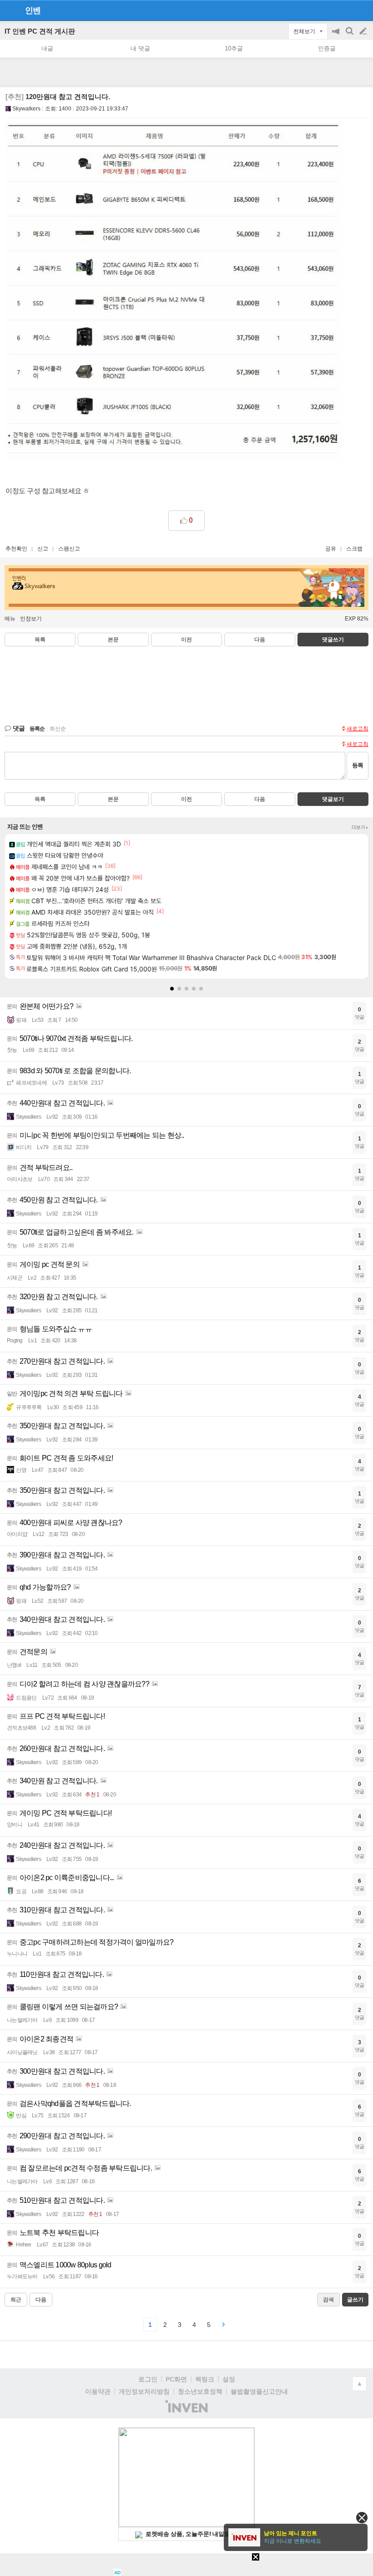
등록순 (37, 729)
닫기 (362, 2518)
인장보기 (31, 619)
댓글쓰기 (333, 640)
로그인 (148, 2379)
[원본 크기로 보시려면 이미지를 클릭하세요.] (174, 293)
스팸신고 (69, 549)
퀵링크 (205, 2379)
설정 (229, 2379)
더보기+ (360, 827)
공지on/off (337, 36)
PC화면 (176, 2379)
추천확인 (16, 549)
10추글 (234, 48)
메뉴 (10, 619)
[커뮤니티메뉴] (10, 10)
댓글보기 (333, 799)
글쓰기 (364, 31)
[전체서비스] (362, 10)
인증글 (327, 48)
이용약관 (98, 2391)
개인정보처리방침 (144, 2391)
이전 (186, 640)
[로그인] (346, 10)
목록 (40, 640)
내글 (47, 48)
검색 (350, 36)
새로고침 (358, 729)
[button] (172, 989)
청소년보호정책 (200, 2391)
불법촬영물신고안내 (259, 2391)
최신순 (58, 729)
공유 (331, 549)
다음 (260, 640)
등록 (358, 765)
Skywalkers (26, 109)
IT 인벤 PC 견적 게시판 (40, 31)
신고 (43, 549)
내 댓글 (140, 48)
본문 (113, 640)
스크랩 (354, 549)
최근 (16, 2300)
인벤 (33, 10)
